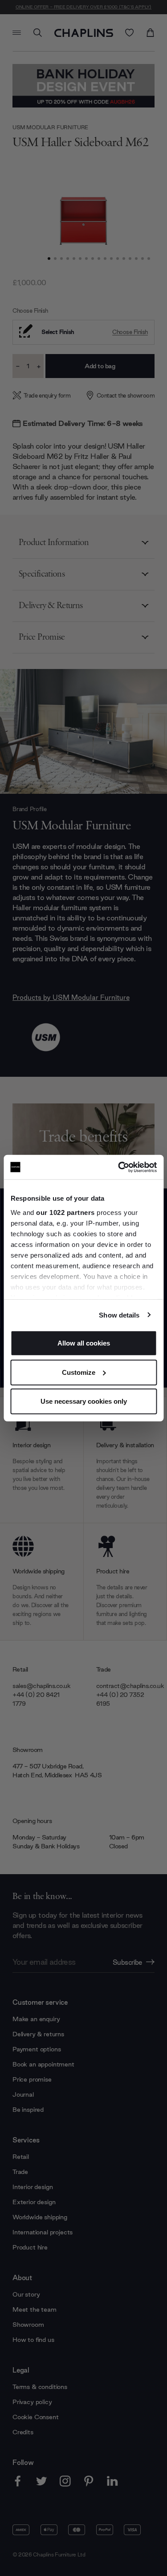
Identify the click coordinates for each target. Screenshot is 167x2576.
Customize (79, 1372)
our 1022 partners (65, 1212)
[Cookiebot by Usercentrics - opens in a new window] (119, 1167)
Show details (119, 1315)
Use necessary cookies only (84, 1401)
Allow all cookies (84, 1343)
